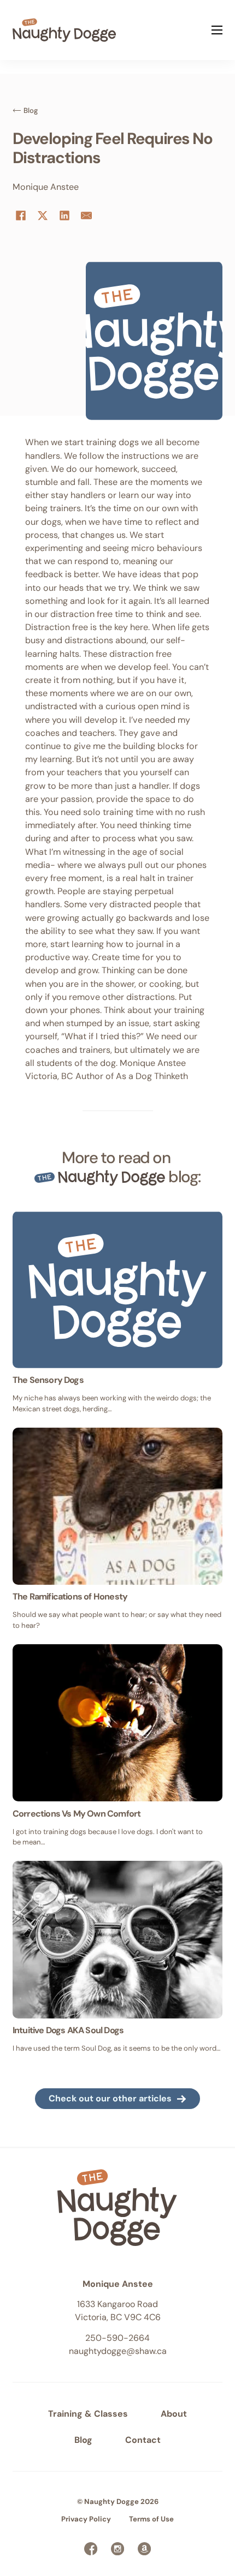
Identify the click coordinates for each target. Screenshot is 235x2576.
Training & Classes (88, 2414)
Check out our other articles (110, 2098)
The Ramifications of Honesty (70, 1596)
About (174, 2414)
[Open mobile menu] (217, 30)
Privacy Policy (86, 2519)
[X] (43, 215)
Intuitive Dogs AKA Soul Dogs (68, 2030)
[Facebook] (21, 215)
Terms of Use (151, 2519)
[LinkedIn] (64, 215)
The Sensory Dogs (48, 1380)
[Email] (86, 215)
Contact (143, 2440)
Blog (83, 2440)
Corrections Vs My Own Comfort (77, 1814)
